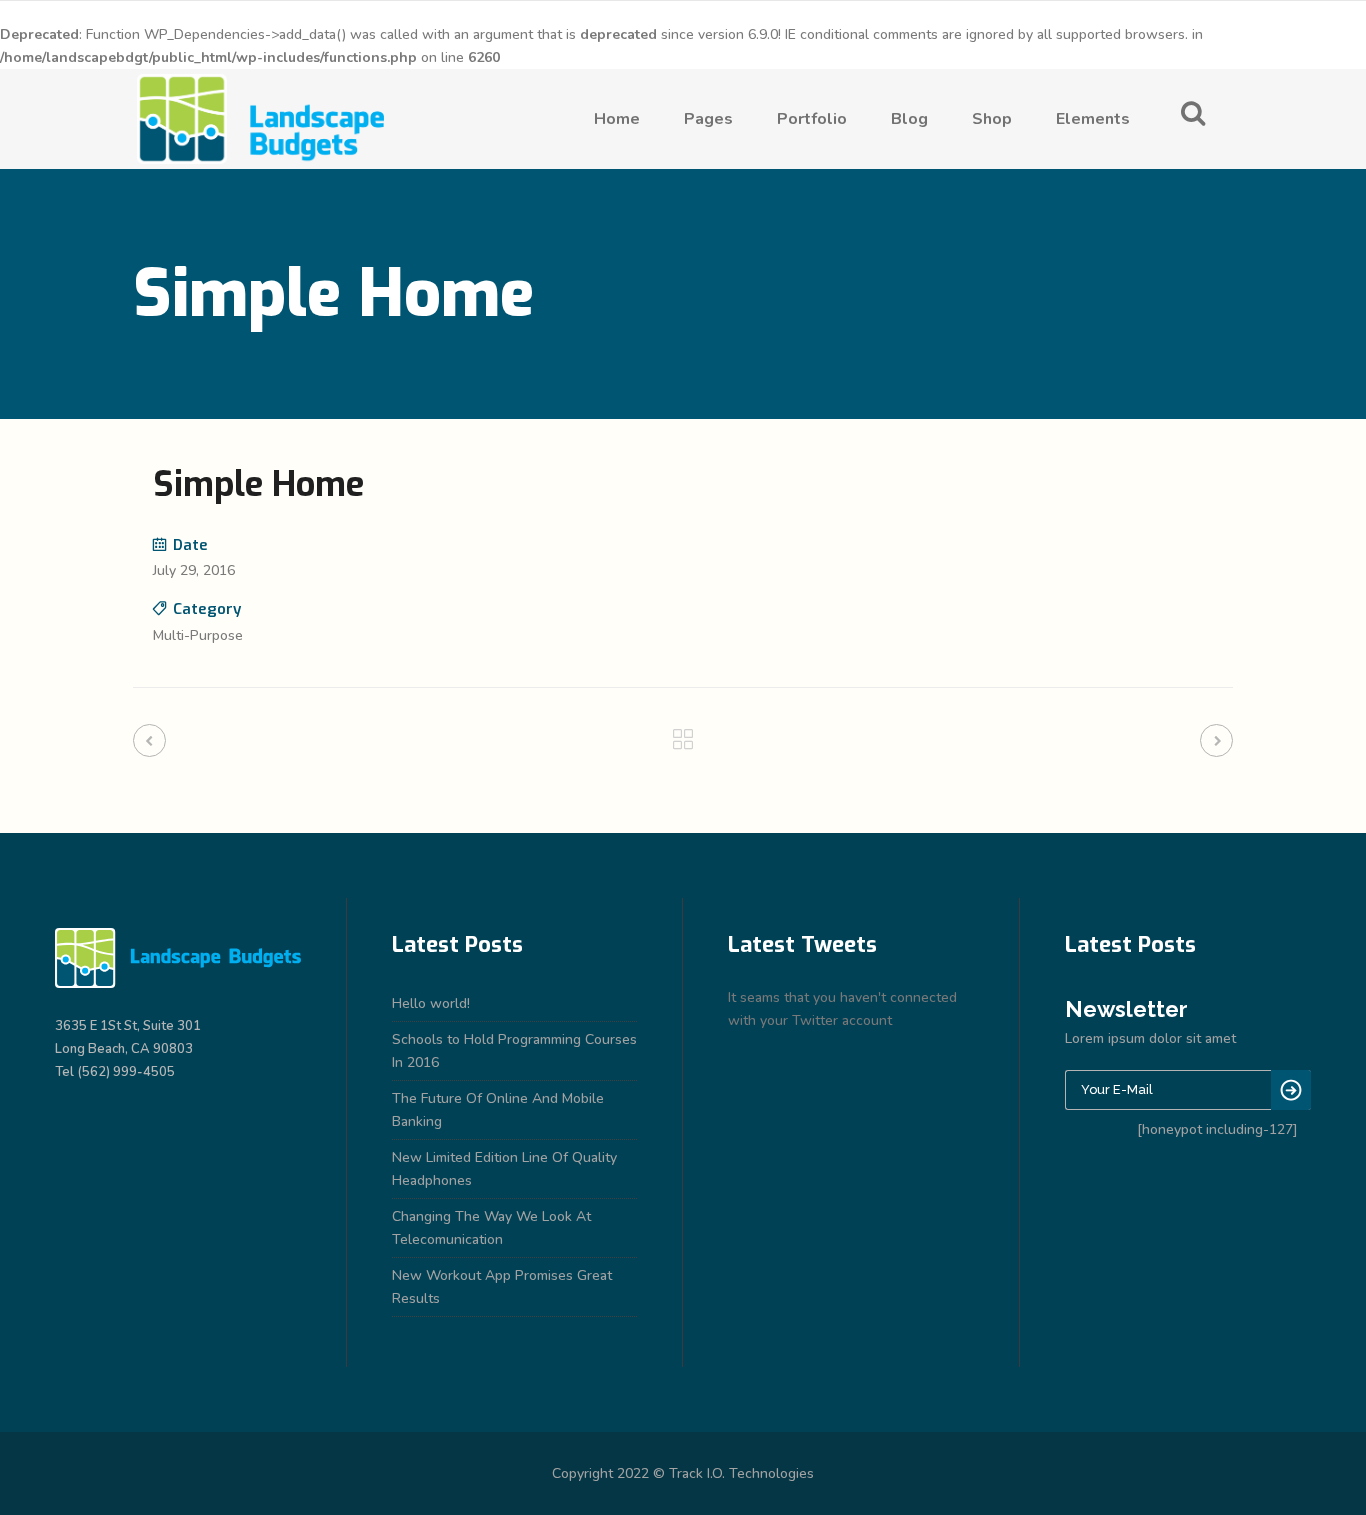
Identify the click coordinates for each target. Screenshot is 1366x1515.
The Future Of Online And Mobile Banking (498, 1110)
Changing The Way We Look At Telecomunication (491, 1228)
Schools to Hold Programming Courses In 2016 (514, 1051)
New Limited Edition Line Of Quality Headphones (504, 1169)
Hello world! (431, 1003)
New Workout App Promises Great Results (502, 1287)
